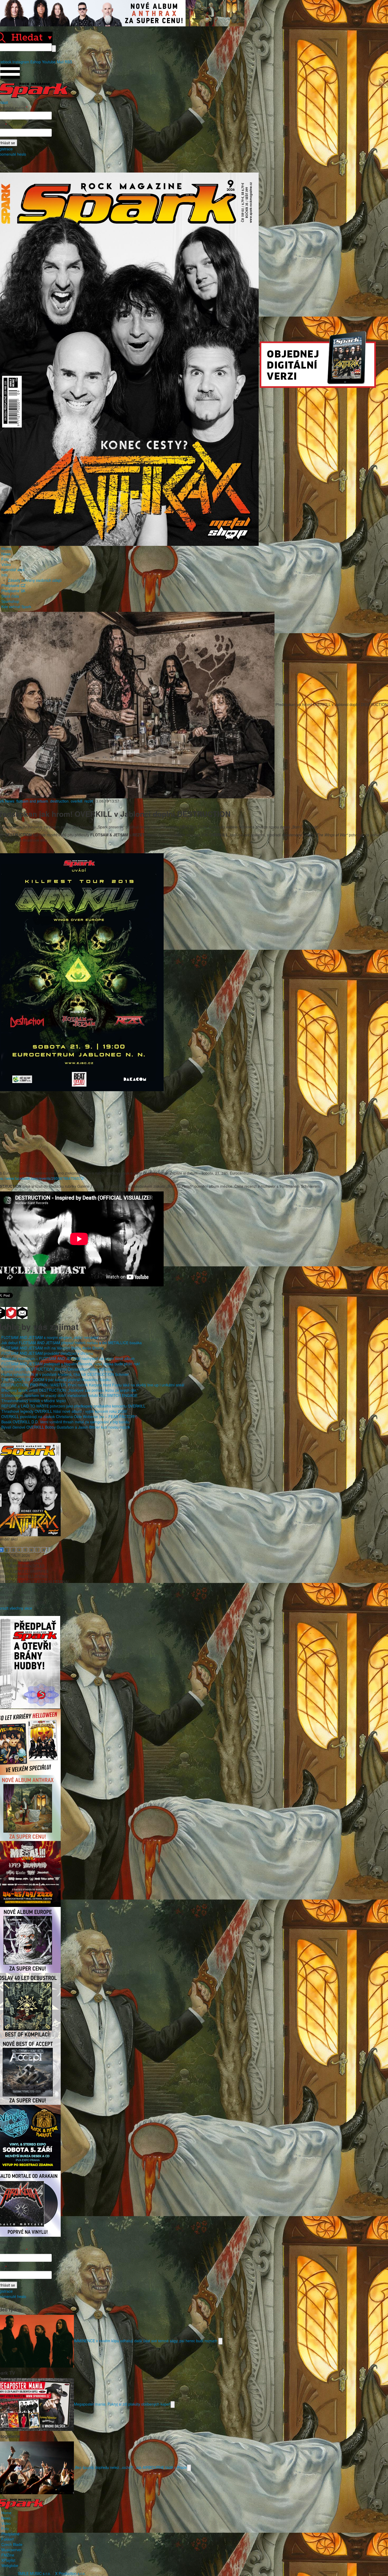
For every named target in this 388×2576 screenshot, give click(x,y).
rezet (89, 801)
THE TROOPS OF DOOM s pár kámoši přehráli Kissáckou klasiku (56, 1380)
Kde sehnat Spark (16, 607)
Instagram (21, 62)
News (6, 554)
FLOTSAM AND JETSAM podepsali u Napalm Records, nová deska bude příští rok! (71, 1364)
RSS (68, 62)
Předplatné (10, 2534)
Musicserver (11, 2550)
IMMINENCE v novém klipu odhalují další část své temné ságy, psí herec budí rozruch (146, 2340)
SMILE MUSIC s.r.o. (34, 2573)
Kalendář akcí (13, 570)
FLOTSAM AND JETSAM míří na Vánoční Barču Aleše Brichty (53, 1348)
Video (6, 564)
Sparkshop (10, 601)
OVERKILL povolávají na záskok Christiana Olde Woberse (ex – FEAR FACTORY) (69, 1416)
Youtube (49, 62)
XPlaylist (8, 2560)
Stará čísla (10, 596)
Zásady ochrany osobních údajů (35, 580)
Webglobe (10, 2565)
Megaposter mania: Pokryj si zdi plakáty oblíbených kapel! (122, 2404)
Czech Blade (12, 2544)
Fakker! (8, 2539)
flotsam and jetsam (32, 801)
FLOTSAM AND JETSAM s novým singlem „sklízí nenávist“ (50, 1337)
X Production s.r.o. (70, 2573)
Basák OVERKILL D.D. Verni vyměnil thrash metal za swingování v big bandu (65, 1422)
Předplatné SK (13, 591)
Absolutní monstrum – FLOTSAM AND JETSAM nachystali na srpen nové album (68, 1358)
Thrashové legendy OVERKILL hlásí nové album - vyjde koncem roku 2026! (64, 1411)
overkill (77, 801)
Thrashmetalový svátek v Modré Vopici (34, 1401)
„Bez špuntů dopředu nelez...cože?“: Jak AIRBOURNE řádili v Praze (130, 2467)
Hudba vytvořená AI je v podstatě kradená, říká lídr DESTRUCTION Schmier (65, 1374)
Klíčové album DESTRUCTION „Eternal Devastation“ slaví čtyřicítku (57, 1369)
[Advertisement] (191, 1128)
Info (4, 575)
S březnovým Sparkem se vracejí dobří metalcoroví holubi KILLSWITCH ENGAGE (69, 1395)
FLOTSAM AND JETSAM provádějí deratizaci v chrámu (47, 1353)
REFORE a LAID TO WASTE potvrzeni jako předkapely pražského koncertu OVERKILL (73, 1406)
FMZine (8, 2555)
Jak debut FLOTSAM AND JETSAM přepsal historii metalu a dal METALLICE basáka (72, 1343)
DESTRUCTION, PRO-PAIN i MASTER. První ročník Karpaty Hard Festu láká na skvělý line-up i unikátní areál (93, 1385)
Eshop (36, 62)
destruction (59, 801)
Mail (60, 62)
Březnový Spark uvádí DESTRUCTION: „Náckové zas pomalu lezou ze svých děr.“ (70, 1390)
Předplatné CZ (13, 585)
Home (6, 548)
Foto (5, 559)
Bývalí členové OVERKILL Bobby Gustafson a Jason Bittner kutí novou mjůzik (66, 1427)
